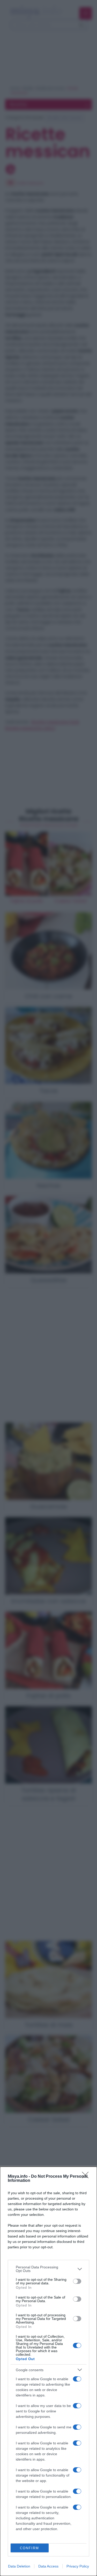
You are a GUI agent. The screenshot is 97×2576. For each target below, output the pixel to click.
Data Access (48, 2566)
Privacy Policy (78, 2566)
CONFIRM (29, 2548)
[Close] (87, 2177)
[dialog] (48, 2371)
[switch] (77, 2281)
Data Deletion (19, 2566)
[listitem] (48, 2269)
